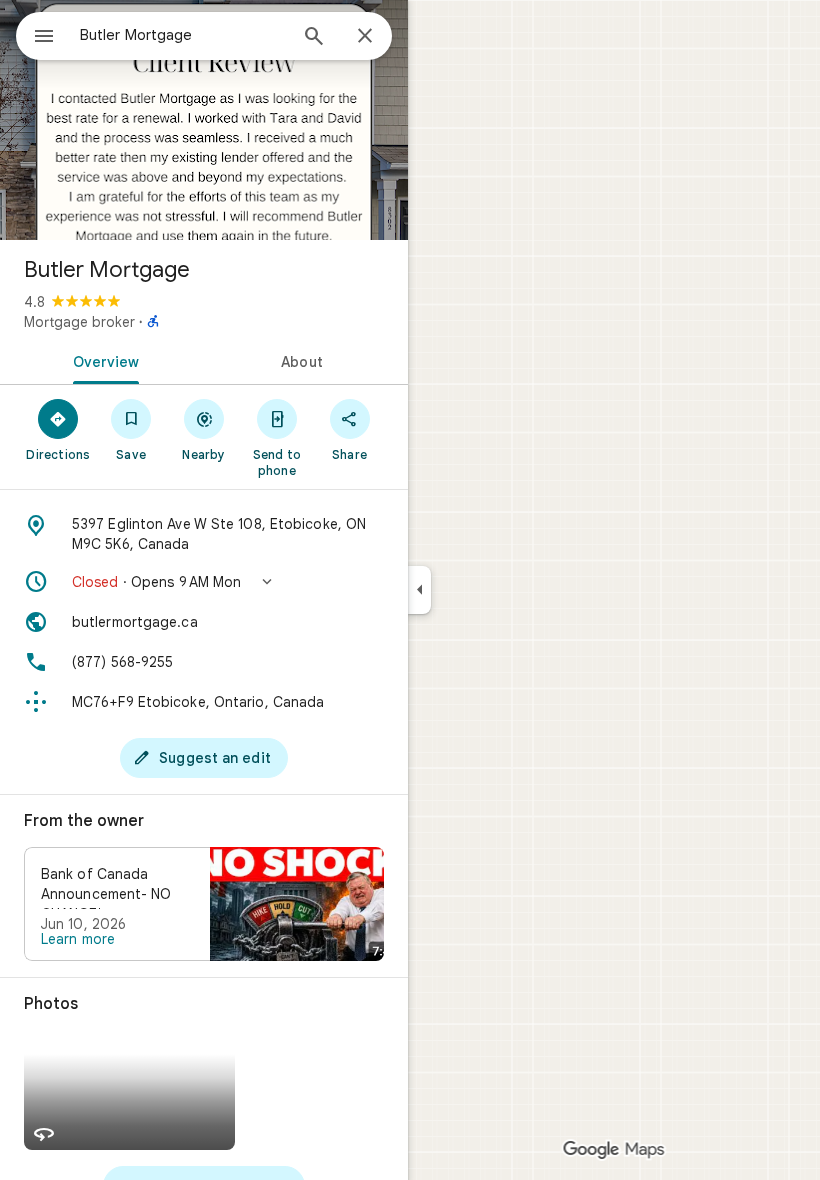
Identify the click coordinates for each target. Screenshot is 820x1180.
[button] (204, 582)
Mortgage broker (79, 322)
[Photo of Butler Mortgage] (204, 120)
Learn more (78, 939)
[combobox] (183, 35)
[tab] (102, 360)
